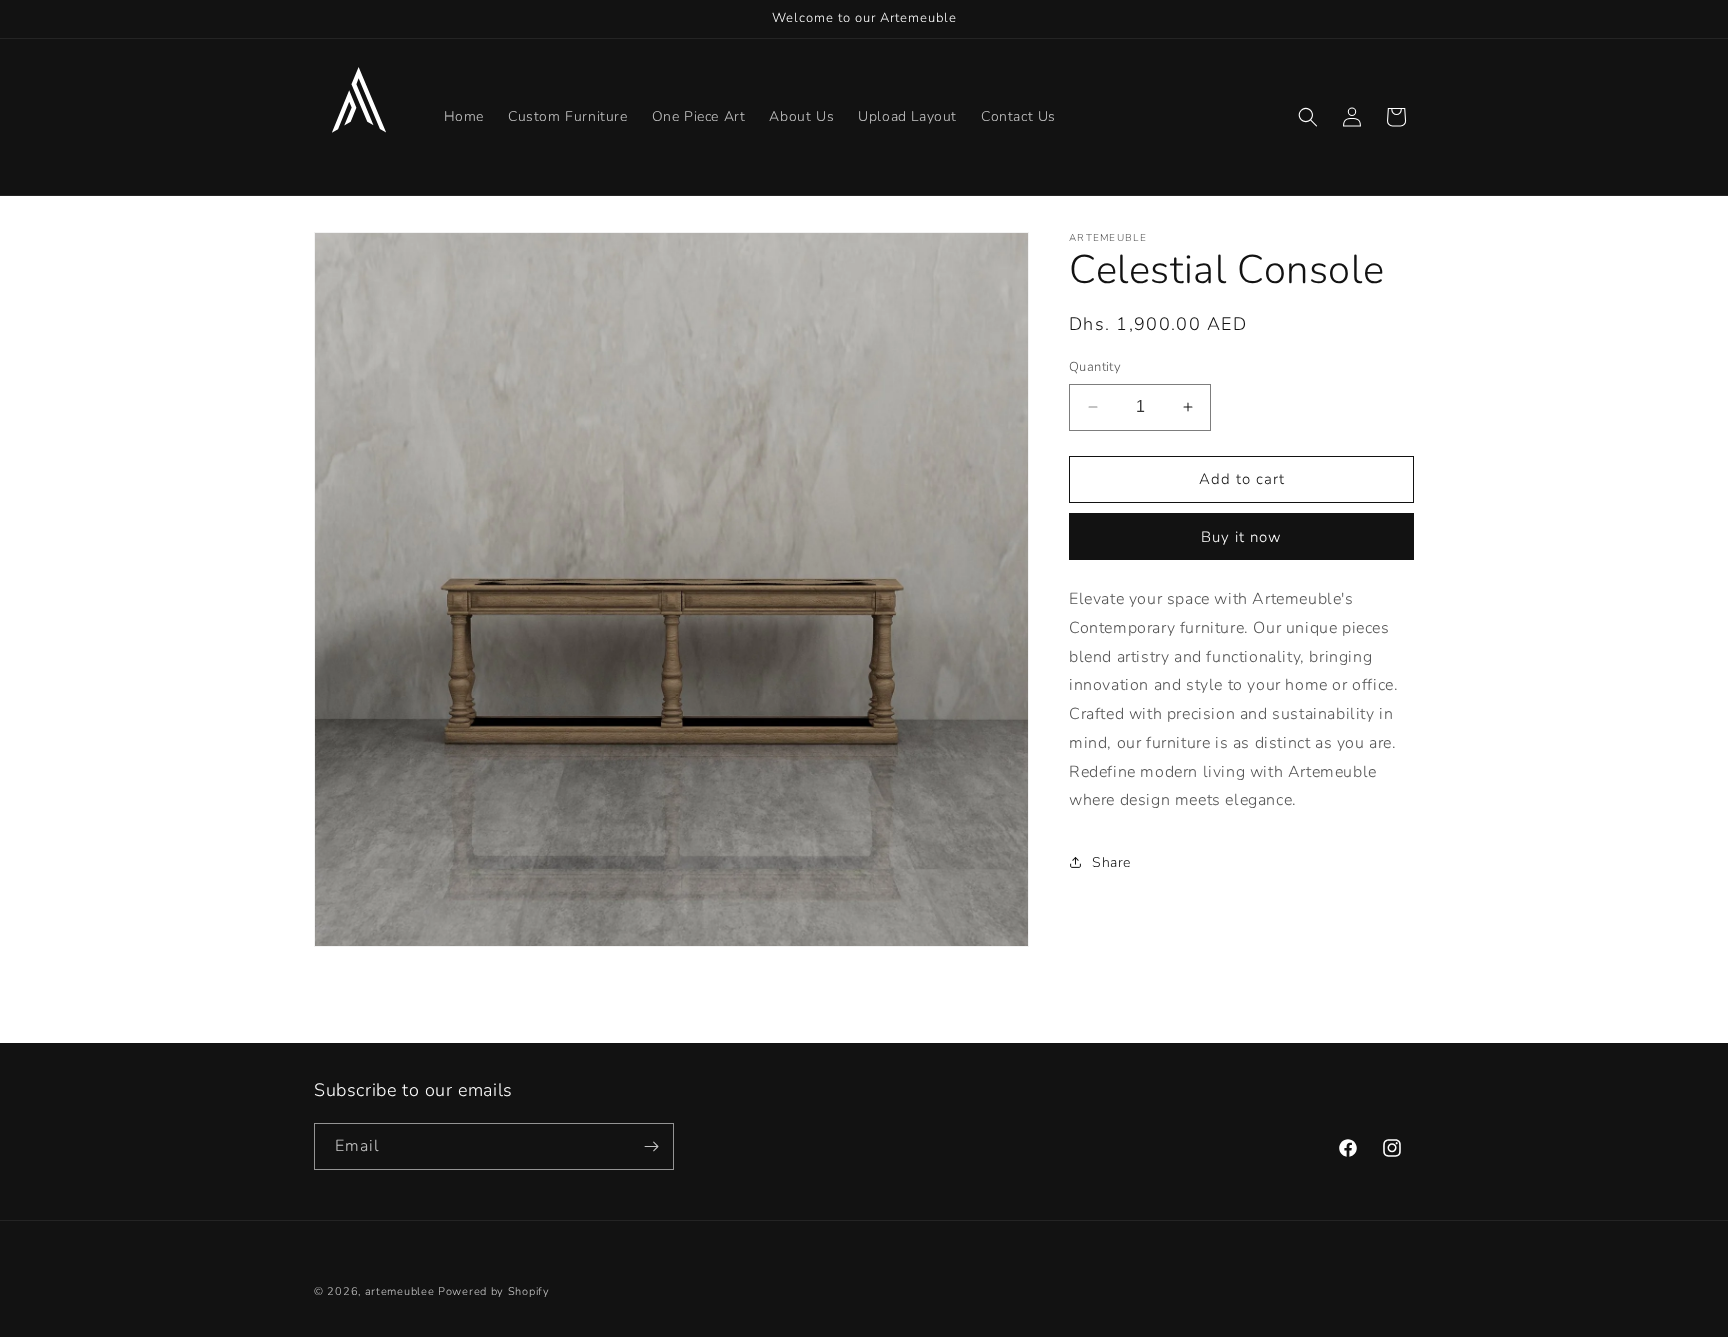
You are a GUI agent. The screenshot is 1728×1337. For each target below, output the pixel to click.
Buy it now (1241, 537)
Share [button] (1111, 862)
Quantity (1095, 367)
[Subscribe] (651, 1146)
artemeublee (400, 1291)
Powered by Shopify (494, 1291)
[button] (1308, 117)
